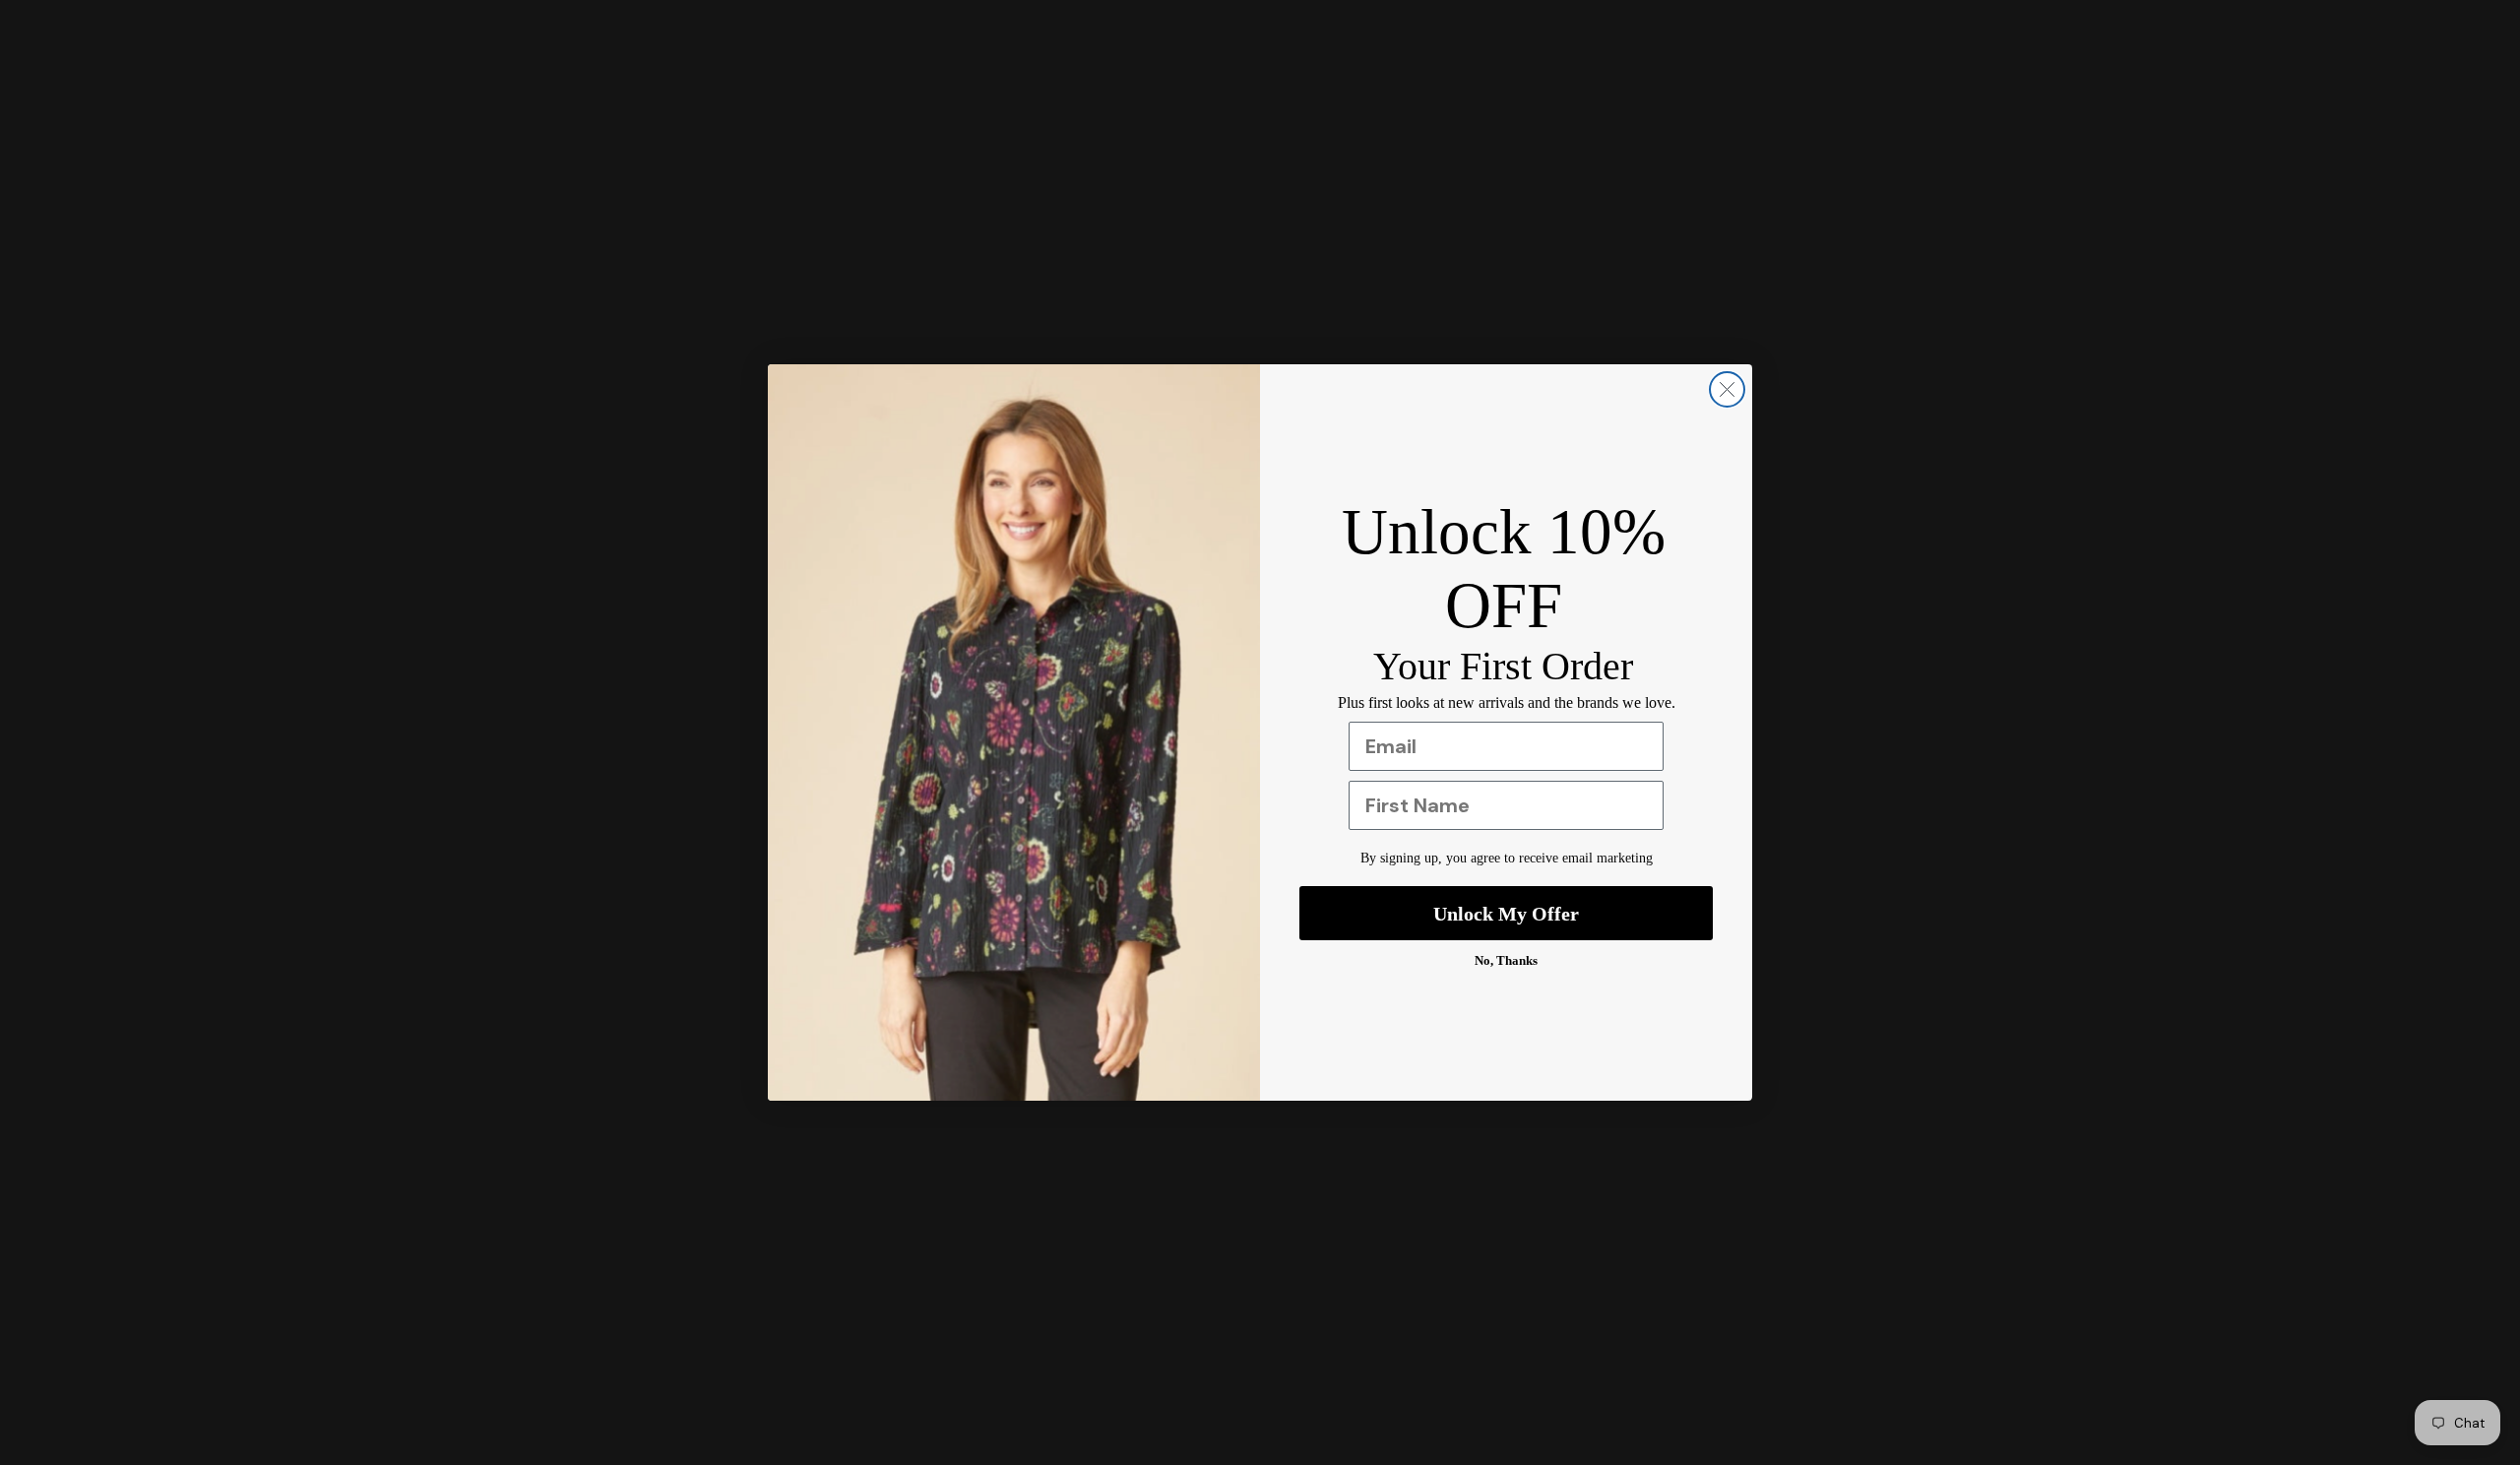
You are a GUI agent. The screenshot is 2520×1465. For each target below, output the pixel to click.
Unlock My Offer (1506, 914)
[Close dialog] (1727, 389)
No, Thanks (1506, 960)
